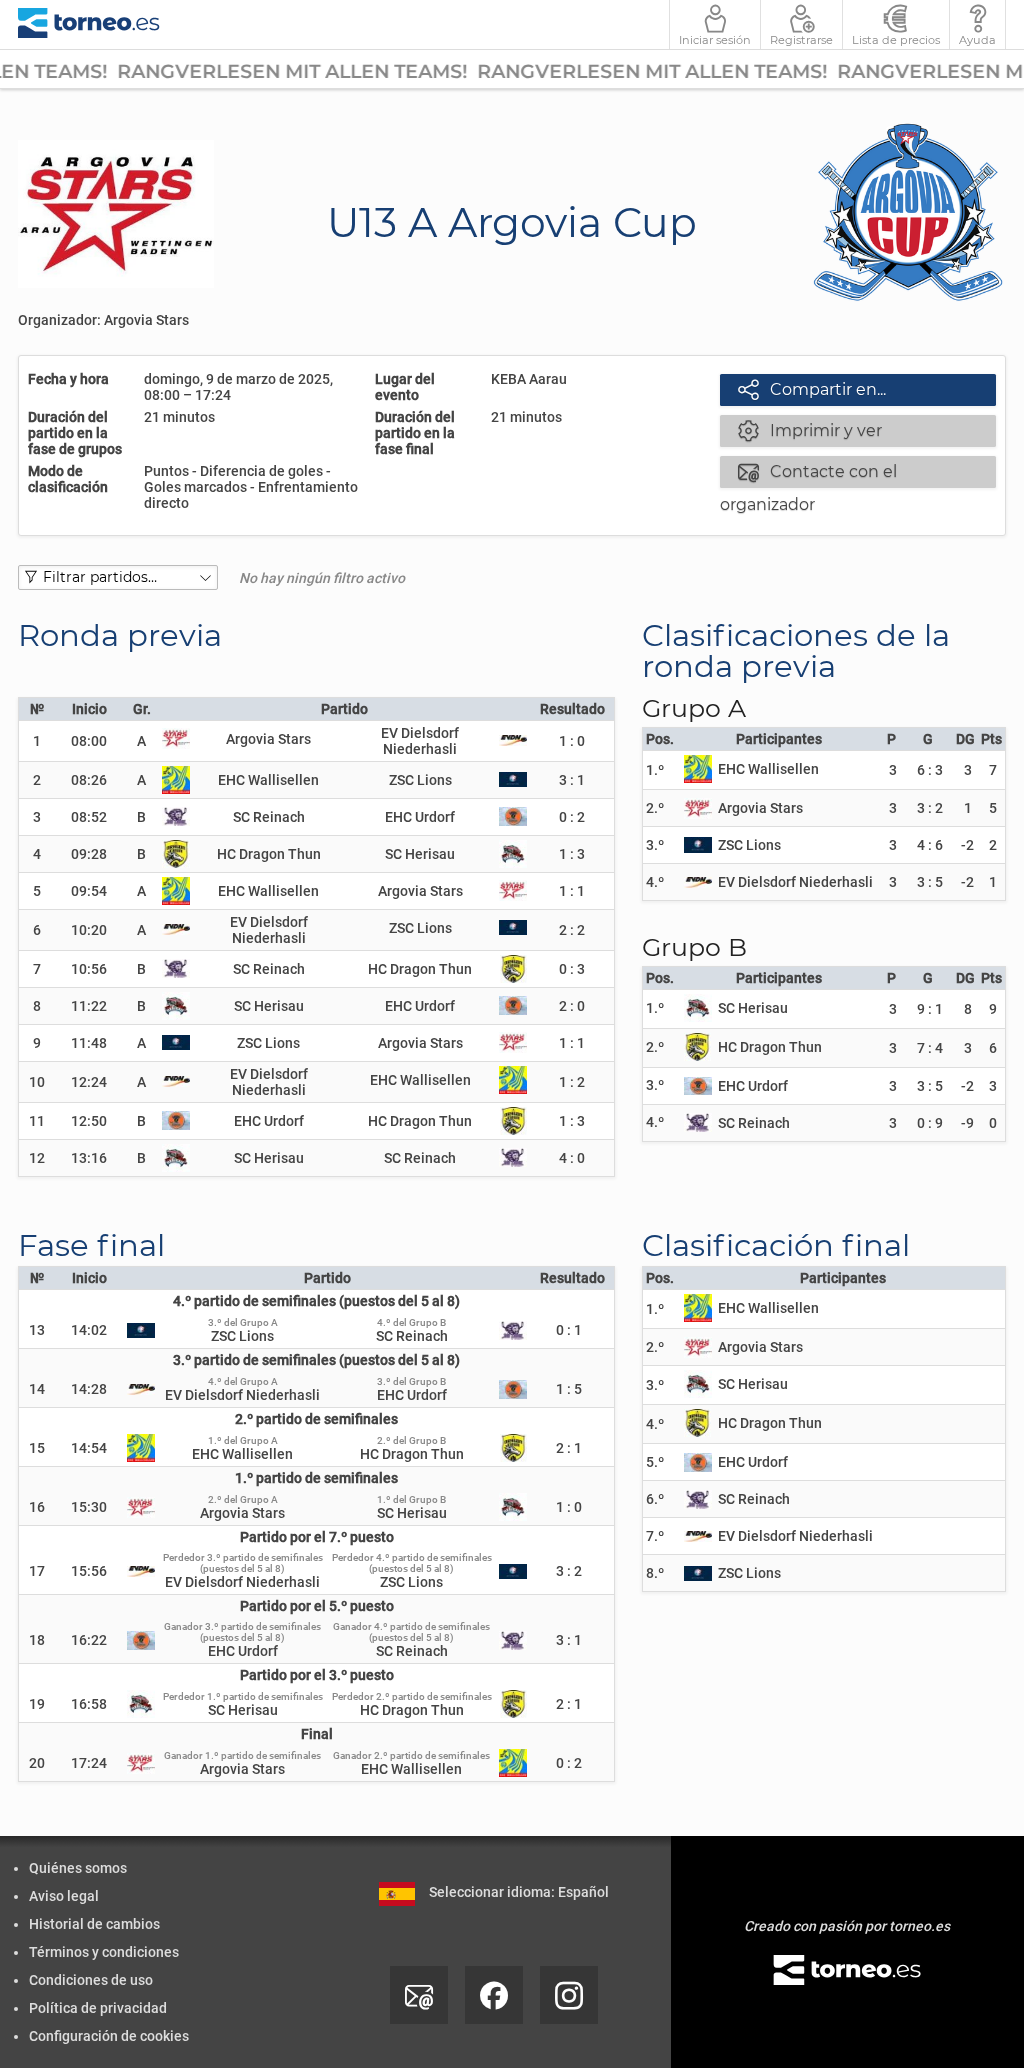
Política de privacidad (98, 2008)
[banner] (89, 24)
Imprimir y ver (810, 430)
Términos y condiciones (104, 1952)
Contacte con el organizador (808, 473)
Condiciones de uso (91, 1980)
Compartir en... (812, 389)
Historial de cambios (94, 1924)
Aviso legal (64, 1896)
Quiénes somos (78, 1868)
